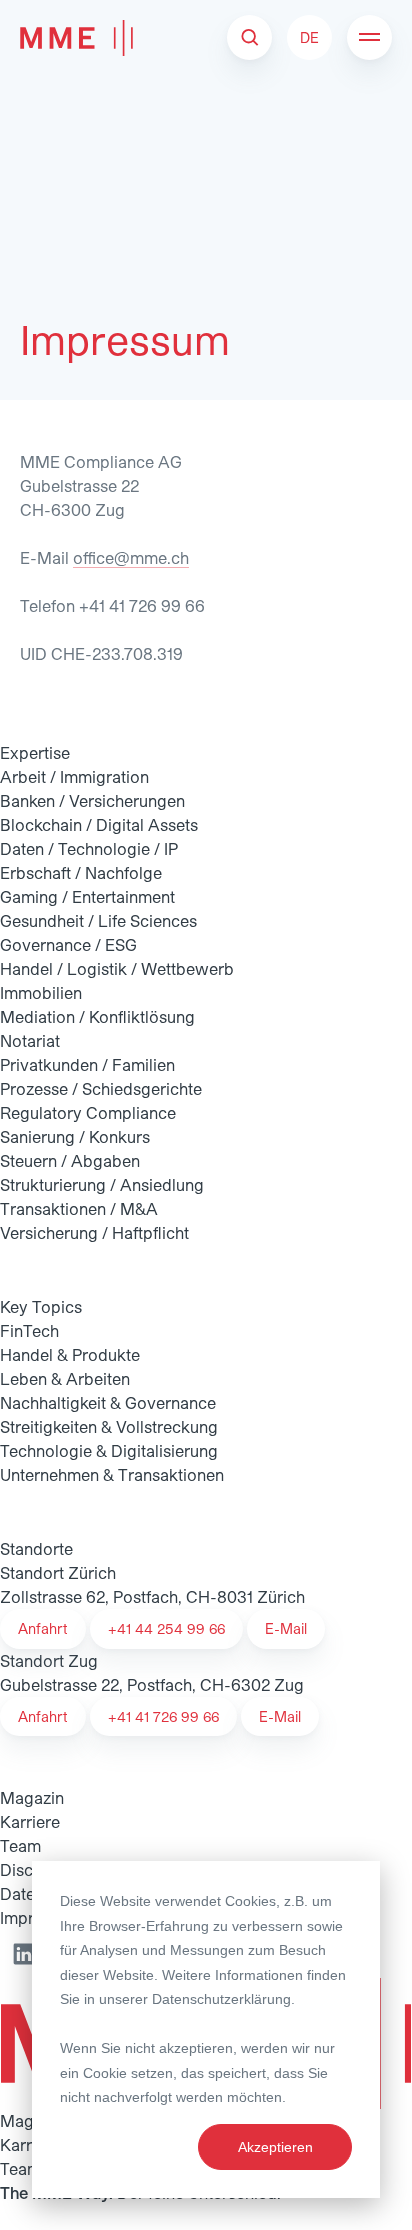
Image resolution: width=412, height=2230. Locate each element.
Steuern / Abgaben (70, 1160)
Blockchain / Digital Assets (99, 824)
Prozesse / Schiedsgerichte (101, 1088)
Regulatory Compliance (88, 1112)
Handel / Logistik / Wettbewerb (117, 968)
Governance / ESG (68, 944)
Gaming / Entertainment (87, 896)
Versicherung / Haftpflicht (94, 1232)
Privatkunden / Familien (87, 1064)
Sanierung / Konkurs (75, 1136)
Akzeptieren (275, 2147)
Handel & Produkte (70, 1354)
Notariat (30, 1040)
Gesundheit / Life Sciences (98, 920)
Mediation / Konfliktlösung (97, 1016)
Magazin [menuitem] (32, 1797)
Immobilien (41, 992)
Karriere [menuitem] (30, 1821)
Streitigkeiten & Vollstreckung (109, 1426)
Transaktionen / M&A (79, 1208)
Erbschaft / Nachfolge (81, 872)
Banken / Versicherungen (92, 800)
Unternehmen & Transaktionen (112, 1474)
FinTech (29, 1330)
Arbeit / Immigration (74, 776)
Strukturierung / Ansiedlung (102, 1184)
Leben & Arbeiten (65, 1378)
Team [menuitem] (20, 1845)
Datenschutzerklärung (221, 1999)
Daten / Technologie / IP (89, 848)
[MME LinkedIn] (24, 1954)
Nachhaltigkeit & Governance (108, 1402)
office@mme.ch (131, 557)
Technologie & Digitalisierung (109, 1450)
